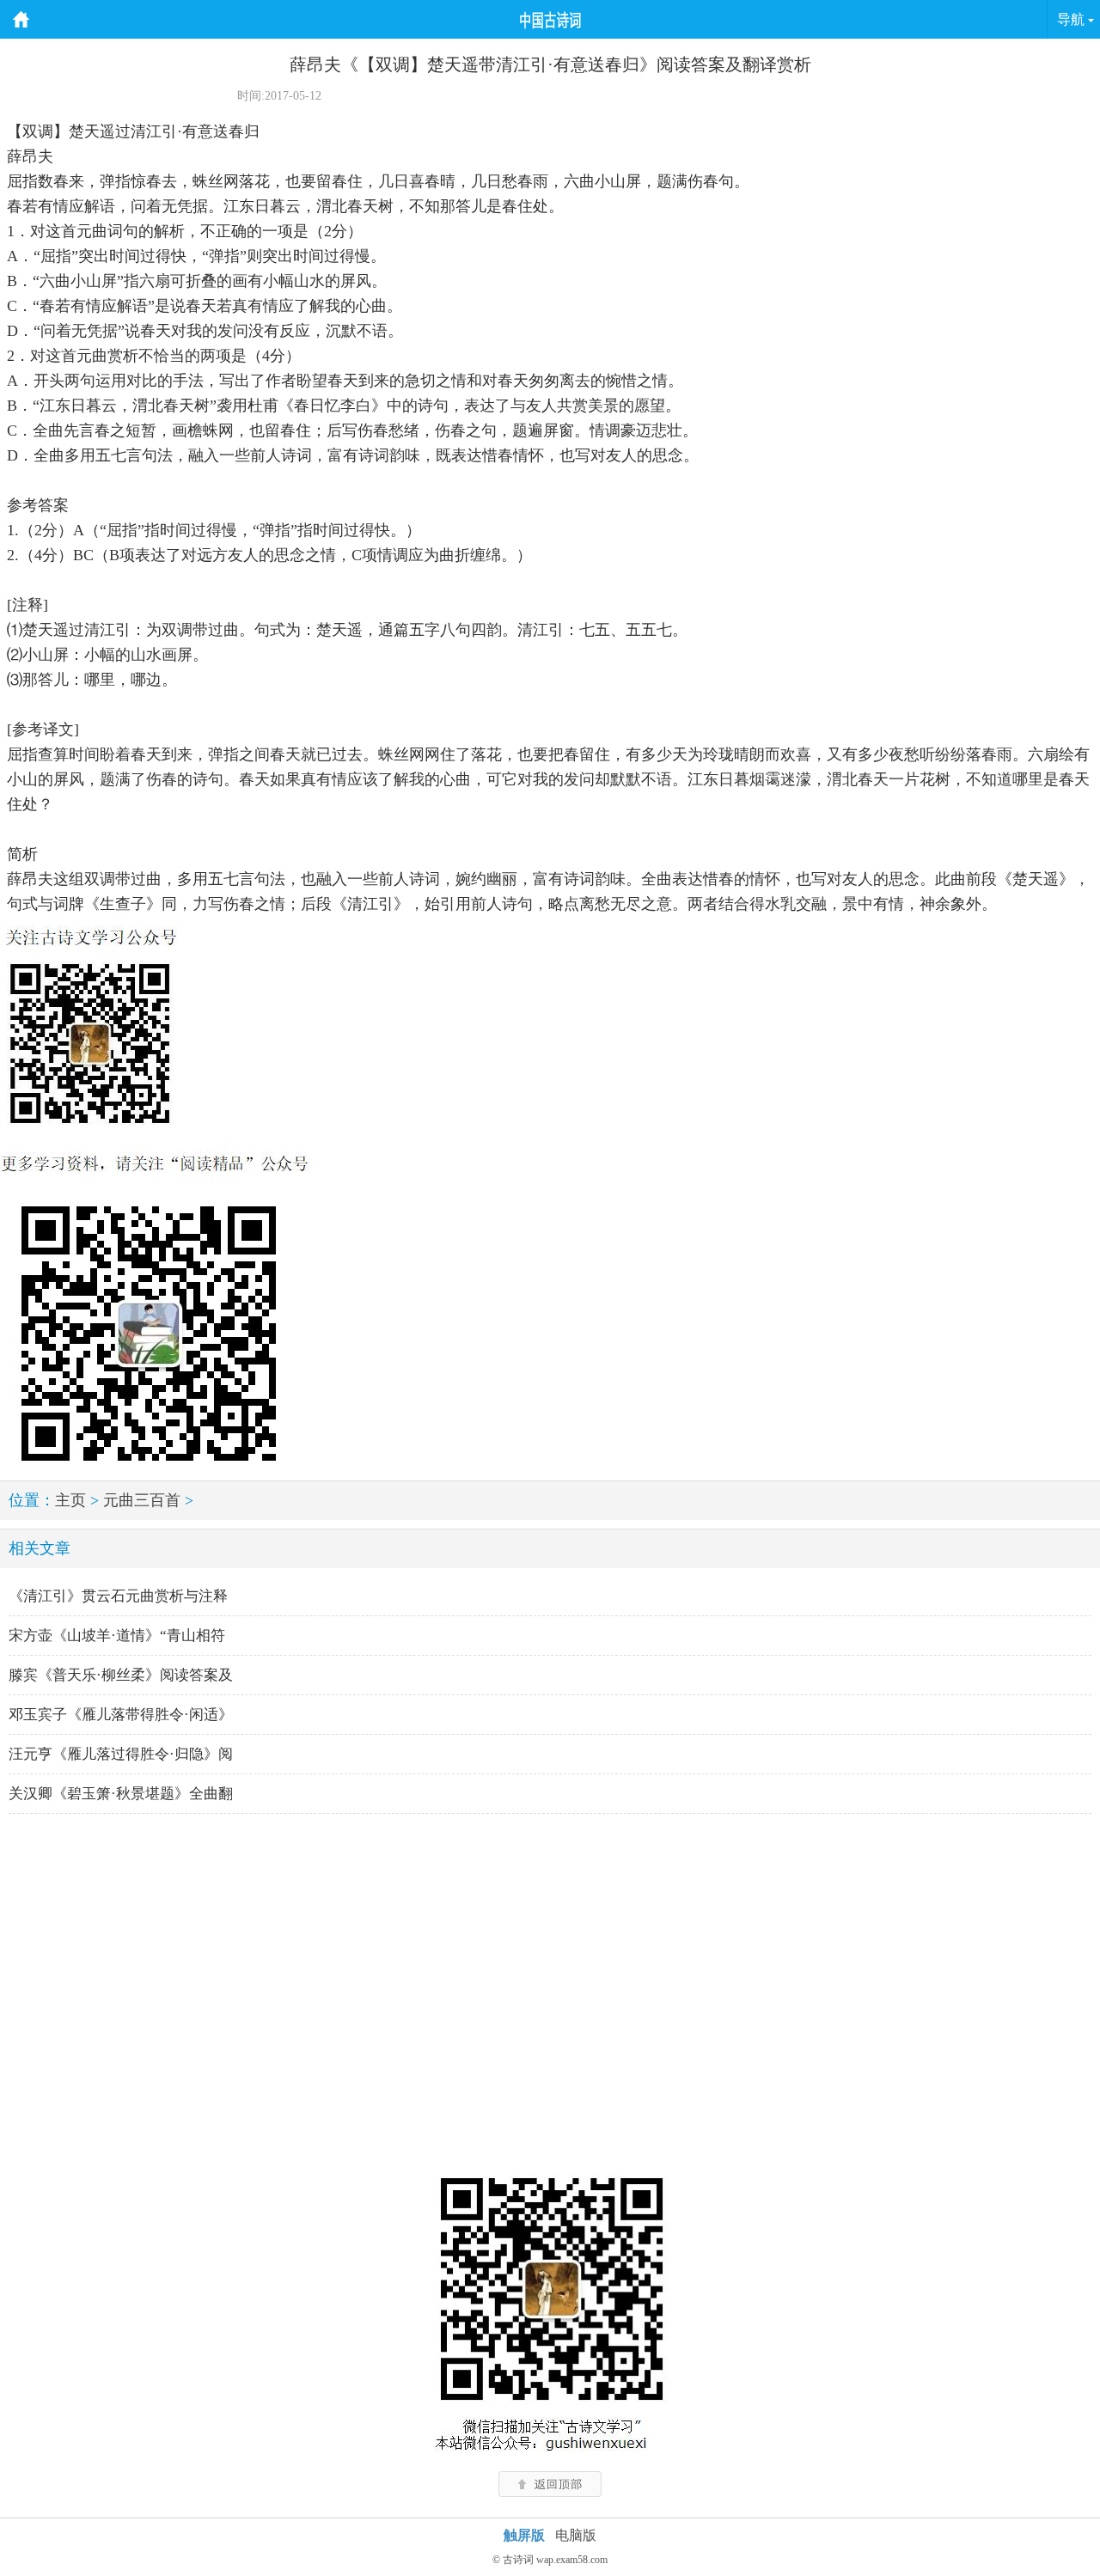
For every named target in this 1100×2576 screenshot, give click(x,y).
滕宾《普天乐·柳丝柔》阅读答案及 (121, 1675)
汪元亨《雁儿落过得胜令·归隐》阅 (121, 1754)
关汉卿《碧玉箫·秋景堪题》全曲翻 (121, 1794)
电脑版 (576, 2535)
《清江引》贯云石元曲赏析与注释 (118, 1596)
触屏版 (524, 2535)
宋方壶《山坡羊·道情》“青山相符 (117, 1636)
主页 (70, 1500)
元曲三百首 (142, 1500)
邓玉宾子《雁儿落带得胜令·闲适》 (121, 1715)
